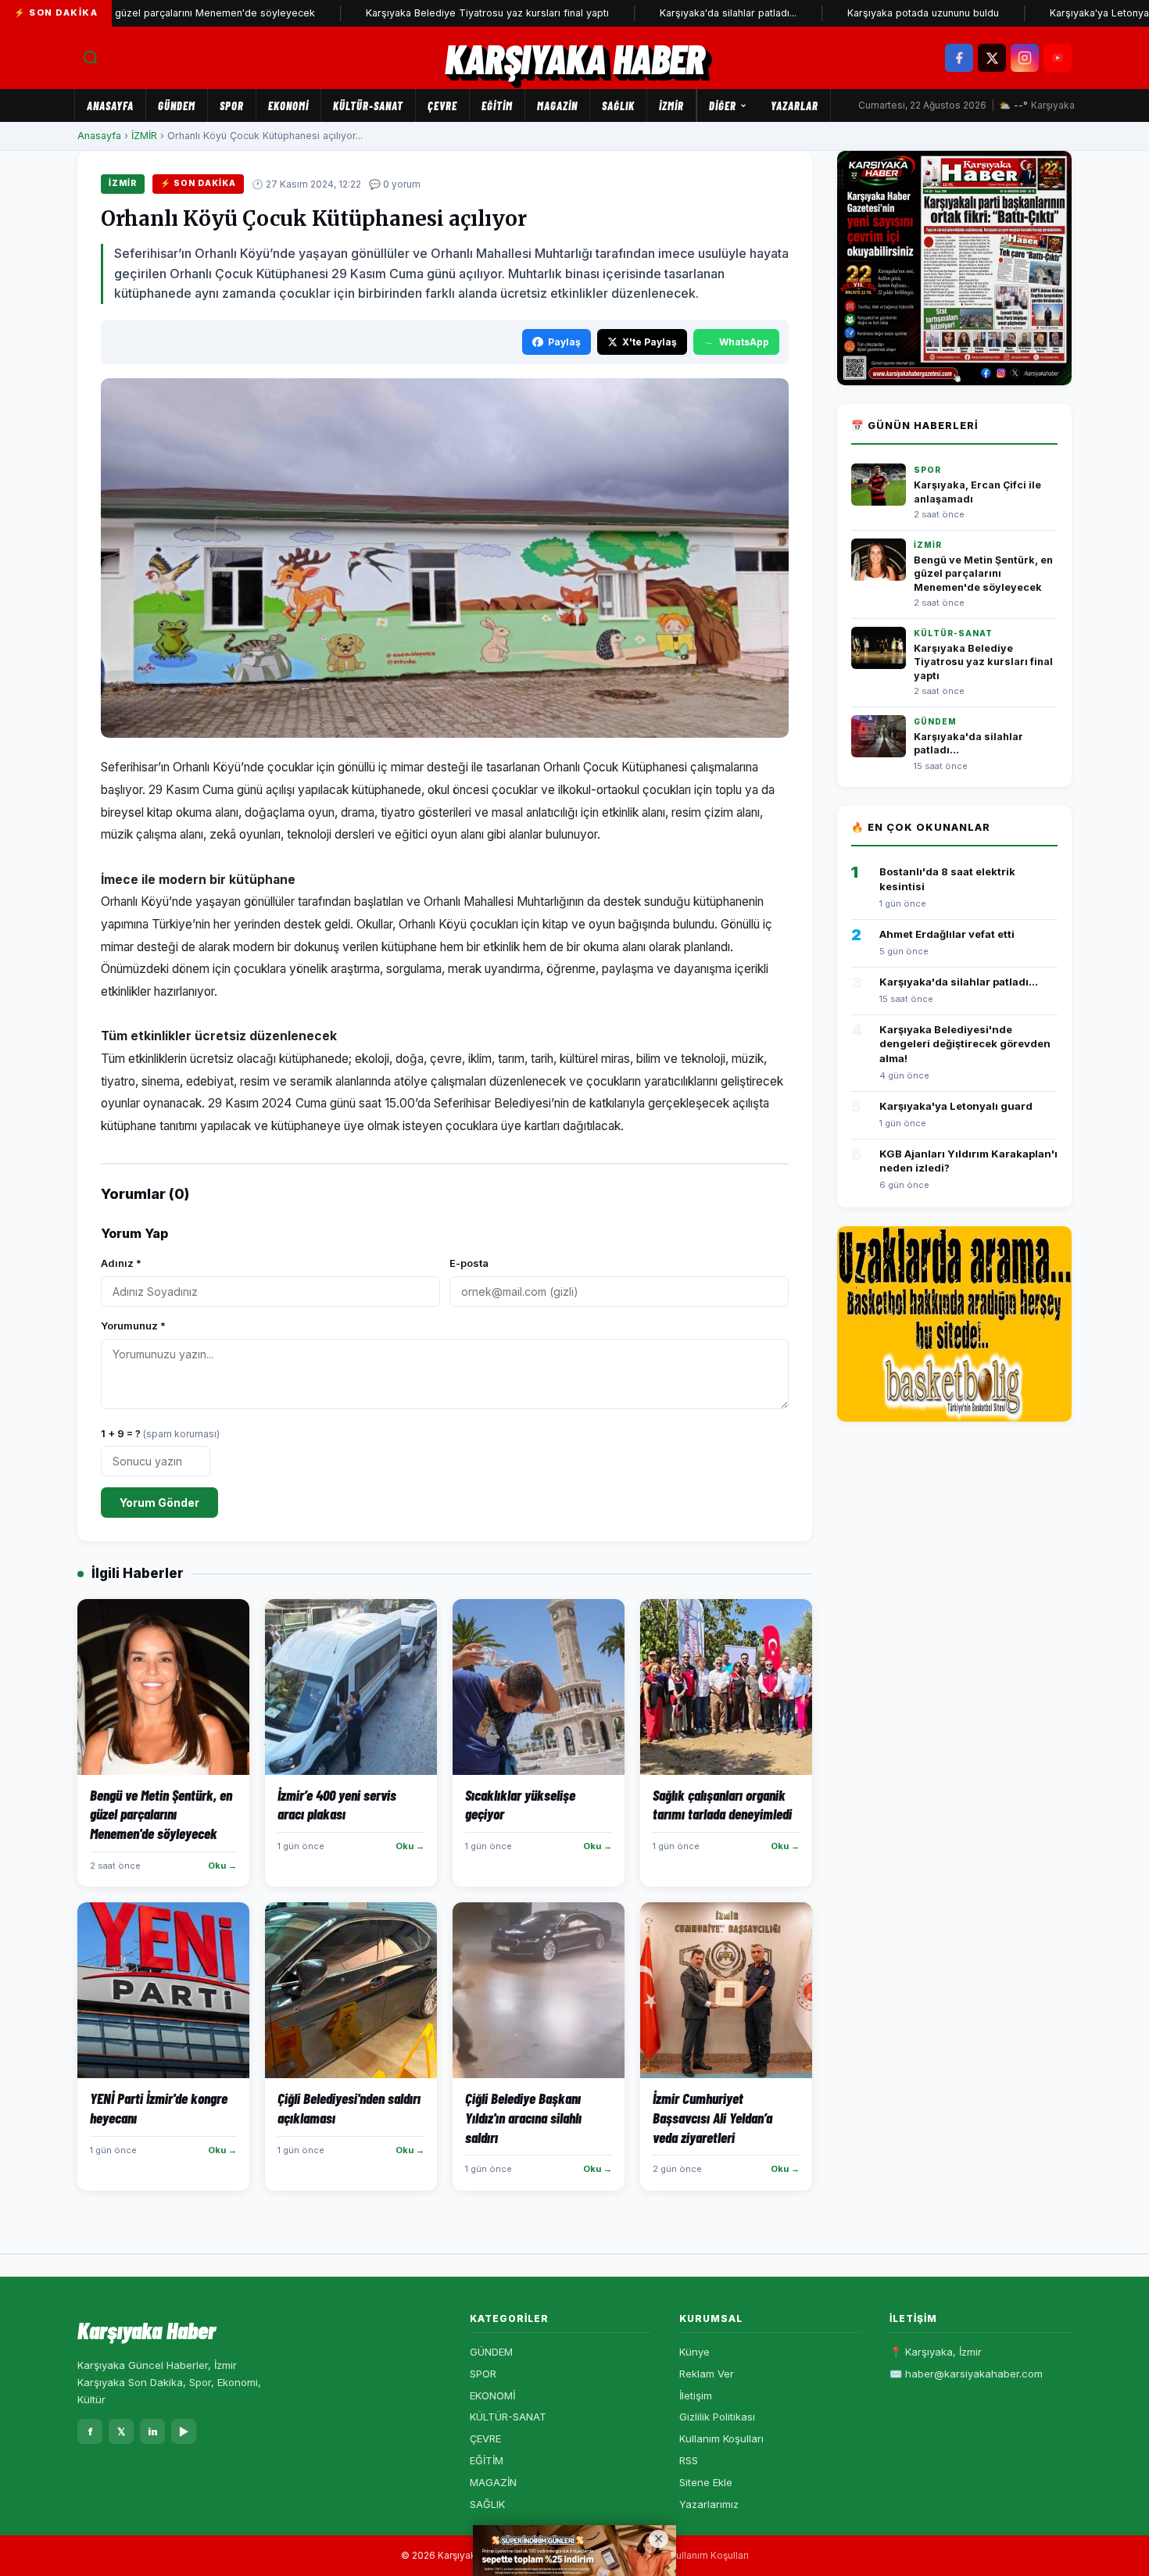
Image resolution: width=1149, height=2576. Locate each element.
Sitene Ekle (706, 2482)
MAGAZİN (557, 106)
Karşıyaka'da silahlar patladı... (675, 13)
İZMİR (671, 106)
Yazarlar (795, 106)
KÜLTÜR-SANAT (368, 106)
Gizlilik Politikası (717, 2417)
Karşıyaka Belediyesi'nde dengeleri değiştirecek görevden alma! (965, 1043)
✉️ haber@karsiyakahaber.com (966, 2374)
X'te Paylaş (650, 342)
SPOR (232, 106)
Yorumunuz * (133, 1326)
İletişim (696, 2395)
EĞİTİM (497, 106)
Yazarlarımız (709, 2504)
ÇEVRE (442, 106)
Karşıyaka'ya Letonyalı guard (1064, 13)
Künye (694, 2352)
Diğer (723, 106)
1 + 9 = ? (160, 1433)
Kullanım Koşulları (721, 2438)
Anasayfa (110, 106)
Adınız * (121, 1263)
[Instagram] (1025, 58)
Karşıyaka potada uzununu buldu (870, 13)
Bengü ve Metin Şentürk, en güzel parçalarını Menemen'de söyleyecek (983, 574)
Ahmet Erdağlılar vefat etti (947, 934)
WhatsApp (744, 342)
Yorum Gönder (159, 1503)
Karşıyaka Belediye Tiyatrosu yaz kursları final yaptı (434, 13)
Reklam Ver (707, 2374)
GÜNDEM (177, 106)
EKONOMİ (288, 106)
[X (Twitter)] (992, 58)
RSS (689, 2460)
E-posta (469, 1263)
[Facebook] (959, 58)
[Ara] (91, 58)
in (153, 2431)
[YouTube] (1058, 58)
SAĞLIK (618, 106)
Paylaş (564, 342)
